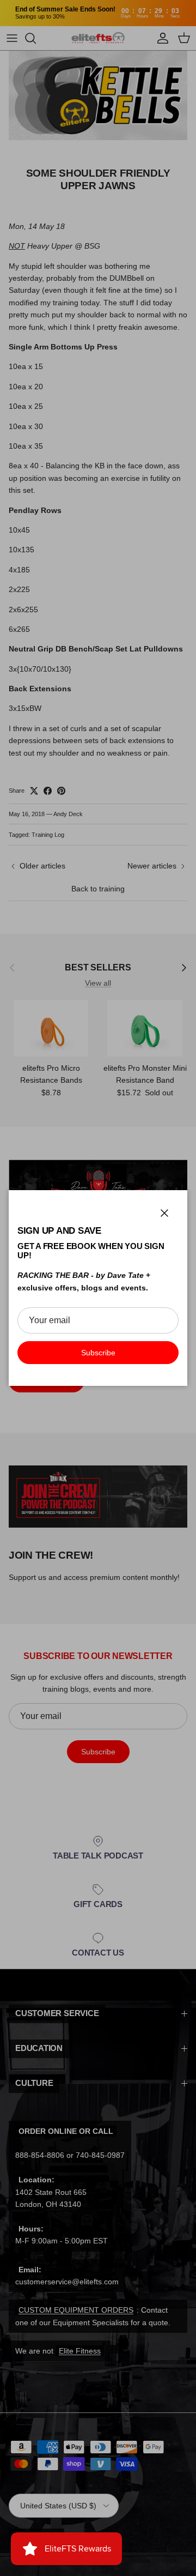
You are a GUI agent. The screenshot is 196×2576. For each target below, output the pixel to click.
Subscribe (98, 1353)
